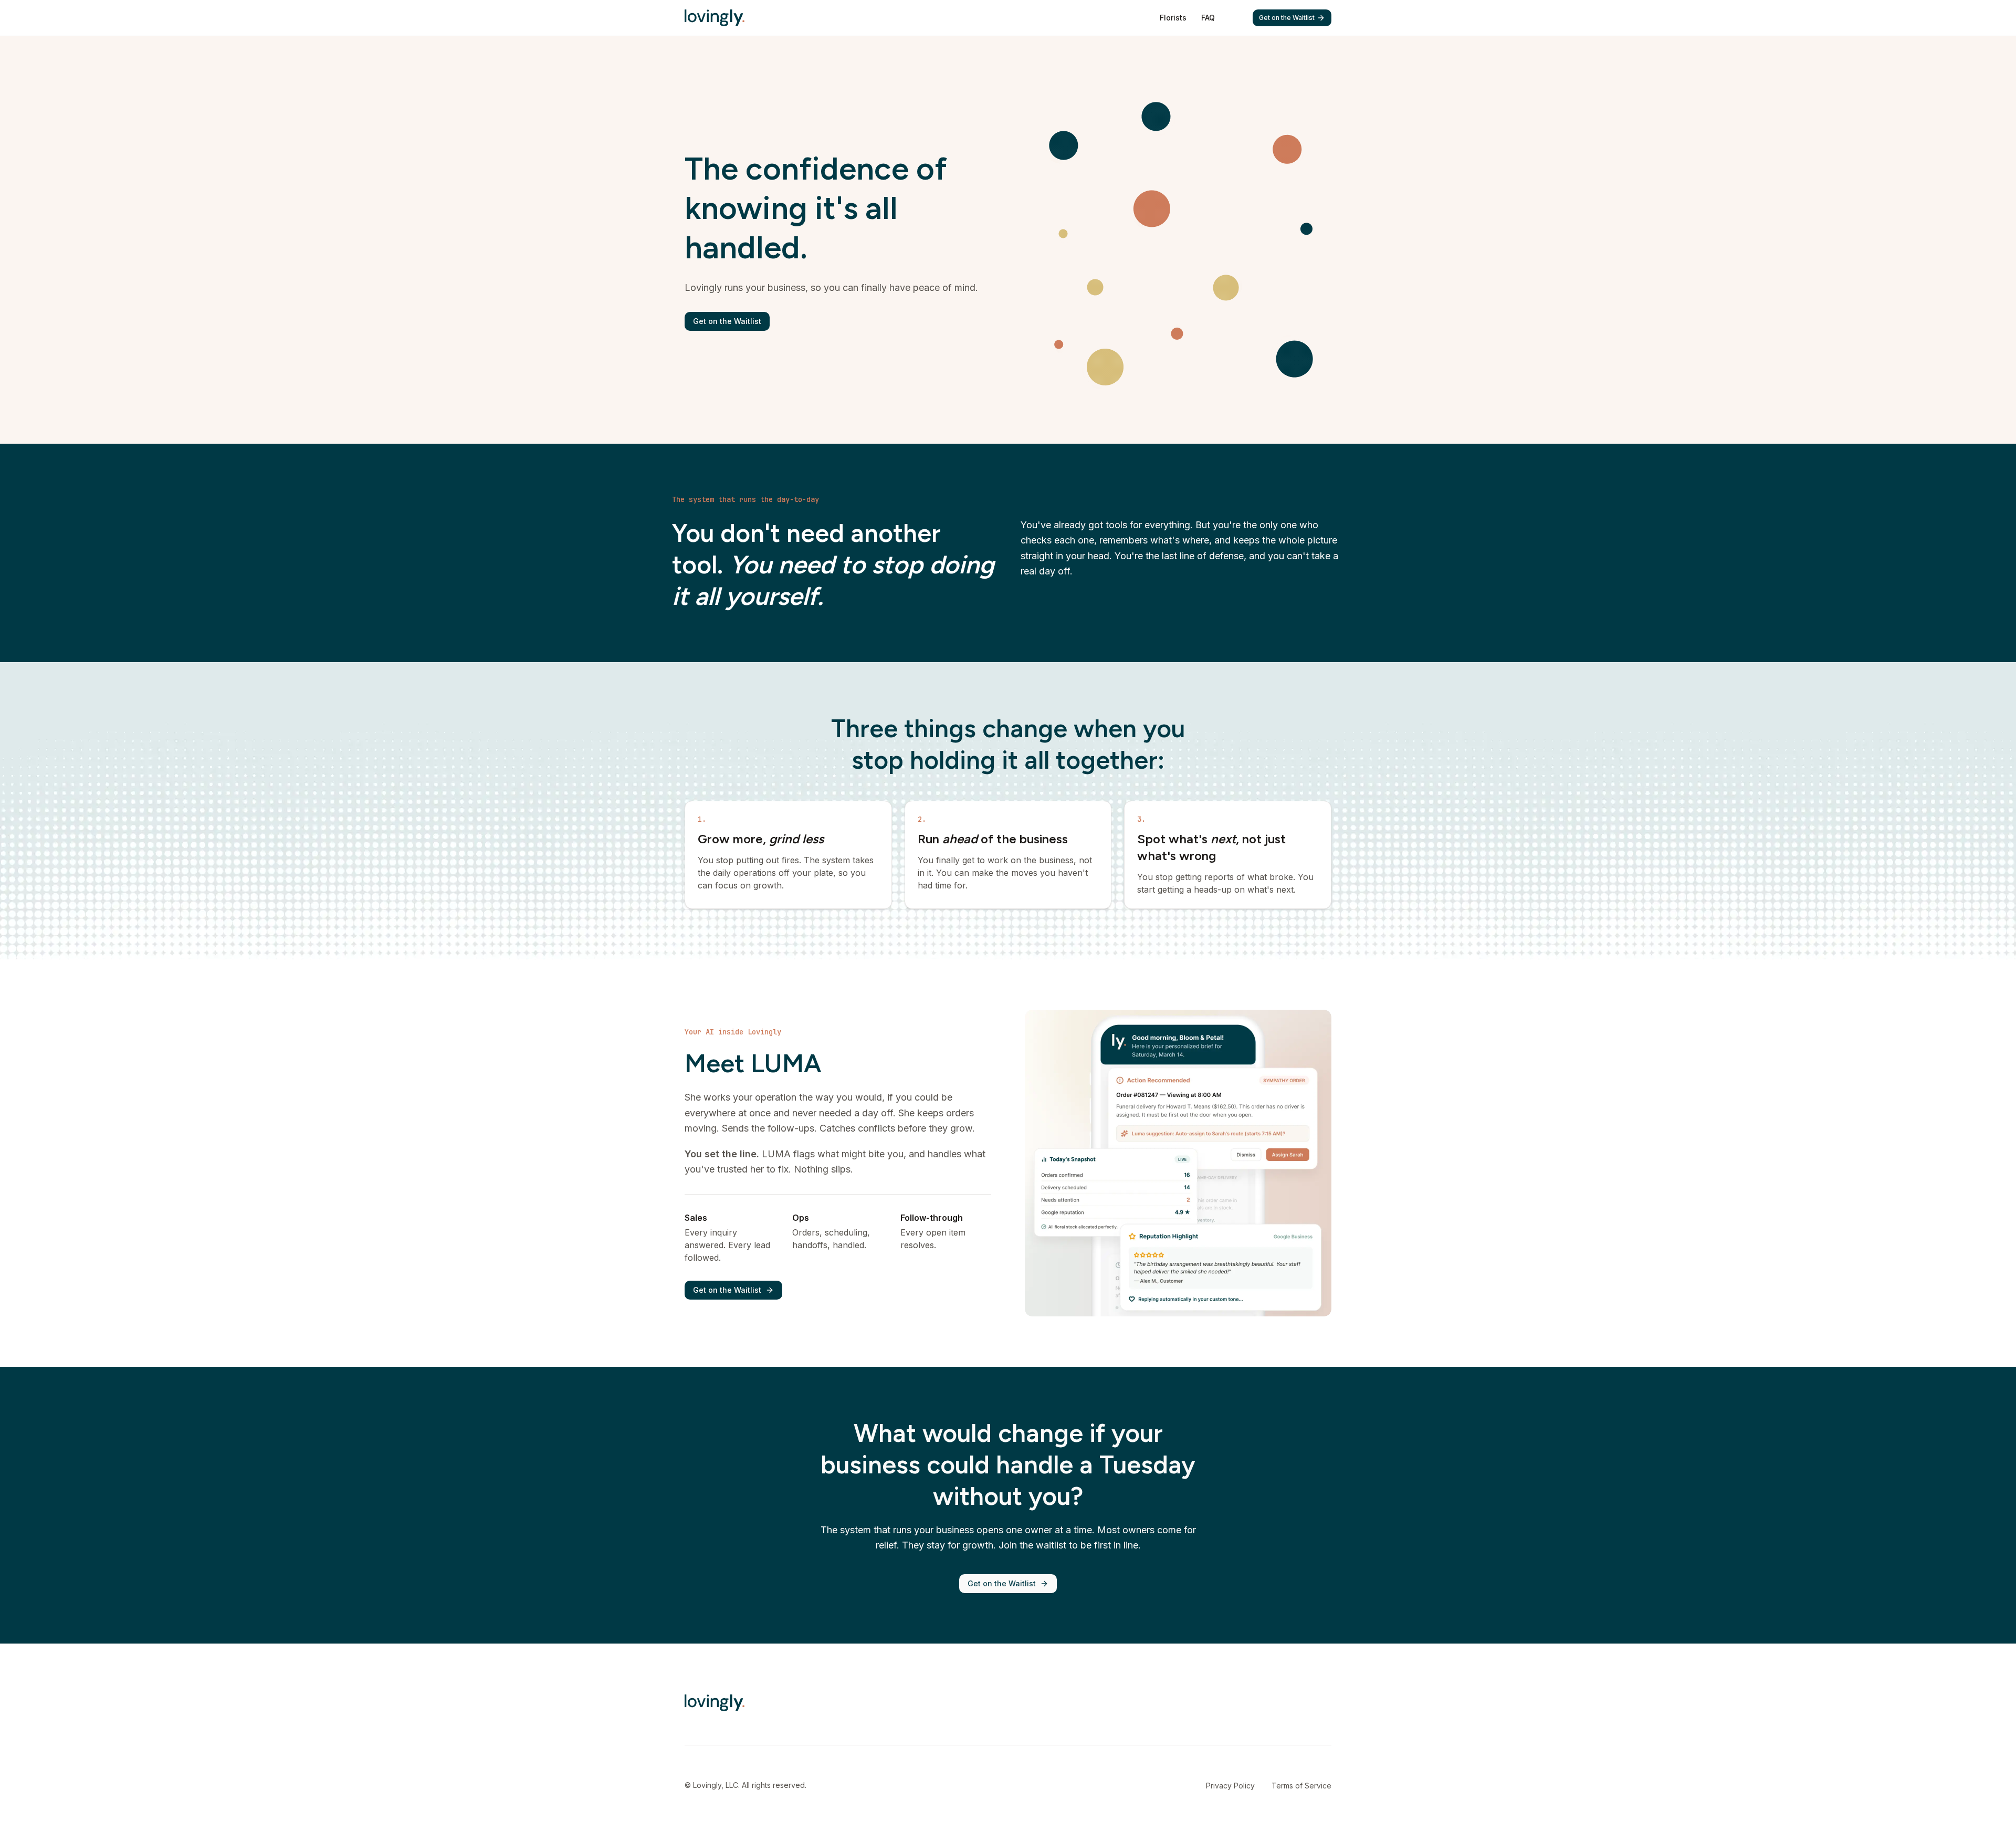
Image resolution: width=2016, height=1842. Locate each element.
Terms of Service (1301, 1786)
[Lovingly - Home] (715, 18)
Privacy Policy (1230, 1786)
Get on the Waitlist (1287, 18)
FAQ (1208, 18)
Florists (1173, 18)
